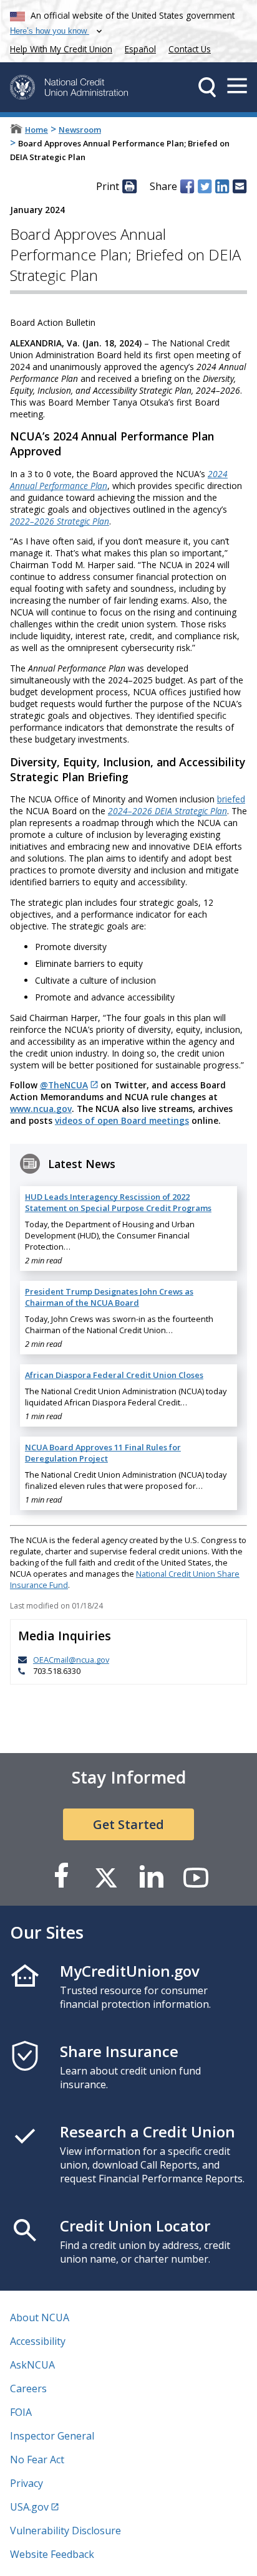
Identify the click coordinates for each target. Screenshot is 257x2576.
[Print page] (129, 186)
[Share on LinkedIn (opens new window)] (222, 186)
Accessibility (38, 2341)
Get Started (128, 1824)
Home (36, 130)
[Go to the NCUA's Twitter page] (106, 1877)
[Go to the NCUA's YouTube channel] (196, 1877)
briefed (231, 799)
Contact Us (190, 49)
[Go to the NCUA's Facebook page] (61, 1877)
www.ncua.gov (41, 1109)
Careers (28, 2388)
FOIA (21, 2412)
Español (140, 49)
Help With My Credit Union (59, 48)
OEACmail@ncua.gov (71, 1660)
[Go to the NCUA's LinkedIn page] (151, 1877)
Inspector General (52, 2436)
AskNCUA (32, 2365)
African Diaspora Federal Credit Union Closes (114, 1375)
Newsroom (80, 130)
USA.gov (29, 2507)
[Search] (207, 87)
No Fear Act (37, 2460)
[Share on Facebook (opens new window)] (187, 186)
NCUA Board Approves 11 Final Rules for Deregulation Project (103, 1453)
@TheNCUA (64, 1085)
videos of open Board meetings (122, 1120)
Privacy (27, 2483)
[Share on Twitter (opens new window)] (205, 186)
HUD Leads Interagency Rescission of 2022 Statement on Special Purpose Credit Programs (118, 1202)
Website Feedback (52, 2554)
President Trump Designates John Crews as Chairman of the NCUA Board (109, 1297)
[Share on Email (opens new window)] (240, 186)
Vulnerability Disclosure (65, 2531)
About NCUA (40, 2317)
